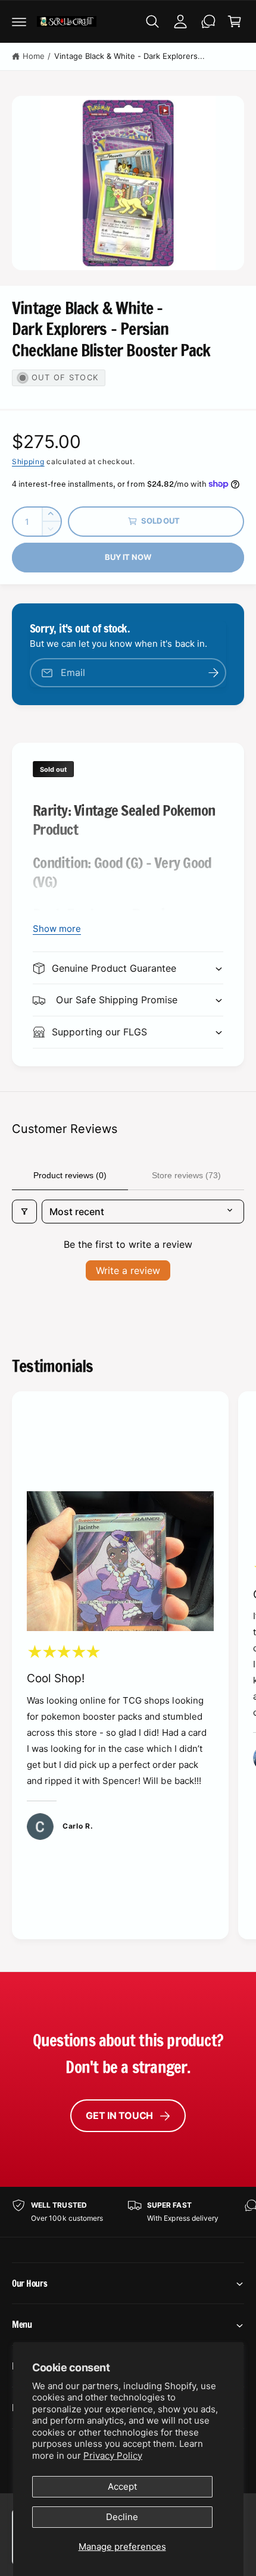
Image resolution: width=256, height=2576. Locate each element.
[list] (128, 1667)
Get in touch (119, 2115)
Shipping (28, 461)
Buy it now (128, 557)
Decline (122, 2517)
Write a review (128, 1270)
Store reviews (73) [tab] (186, 1175)
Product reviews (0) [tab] (70, 1175)
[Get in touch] (208, 21)
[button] (19, 21)
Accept (122, 2486)
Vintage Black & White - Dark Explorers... (130, 56)
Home (34, 56)
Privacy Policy (113, 2456)
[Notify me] (213, 673)
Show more (57, 929)
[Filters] (24, 1212)
